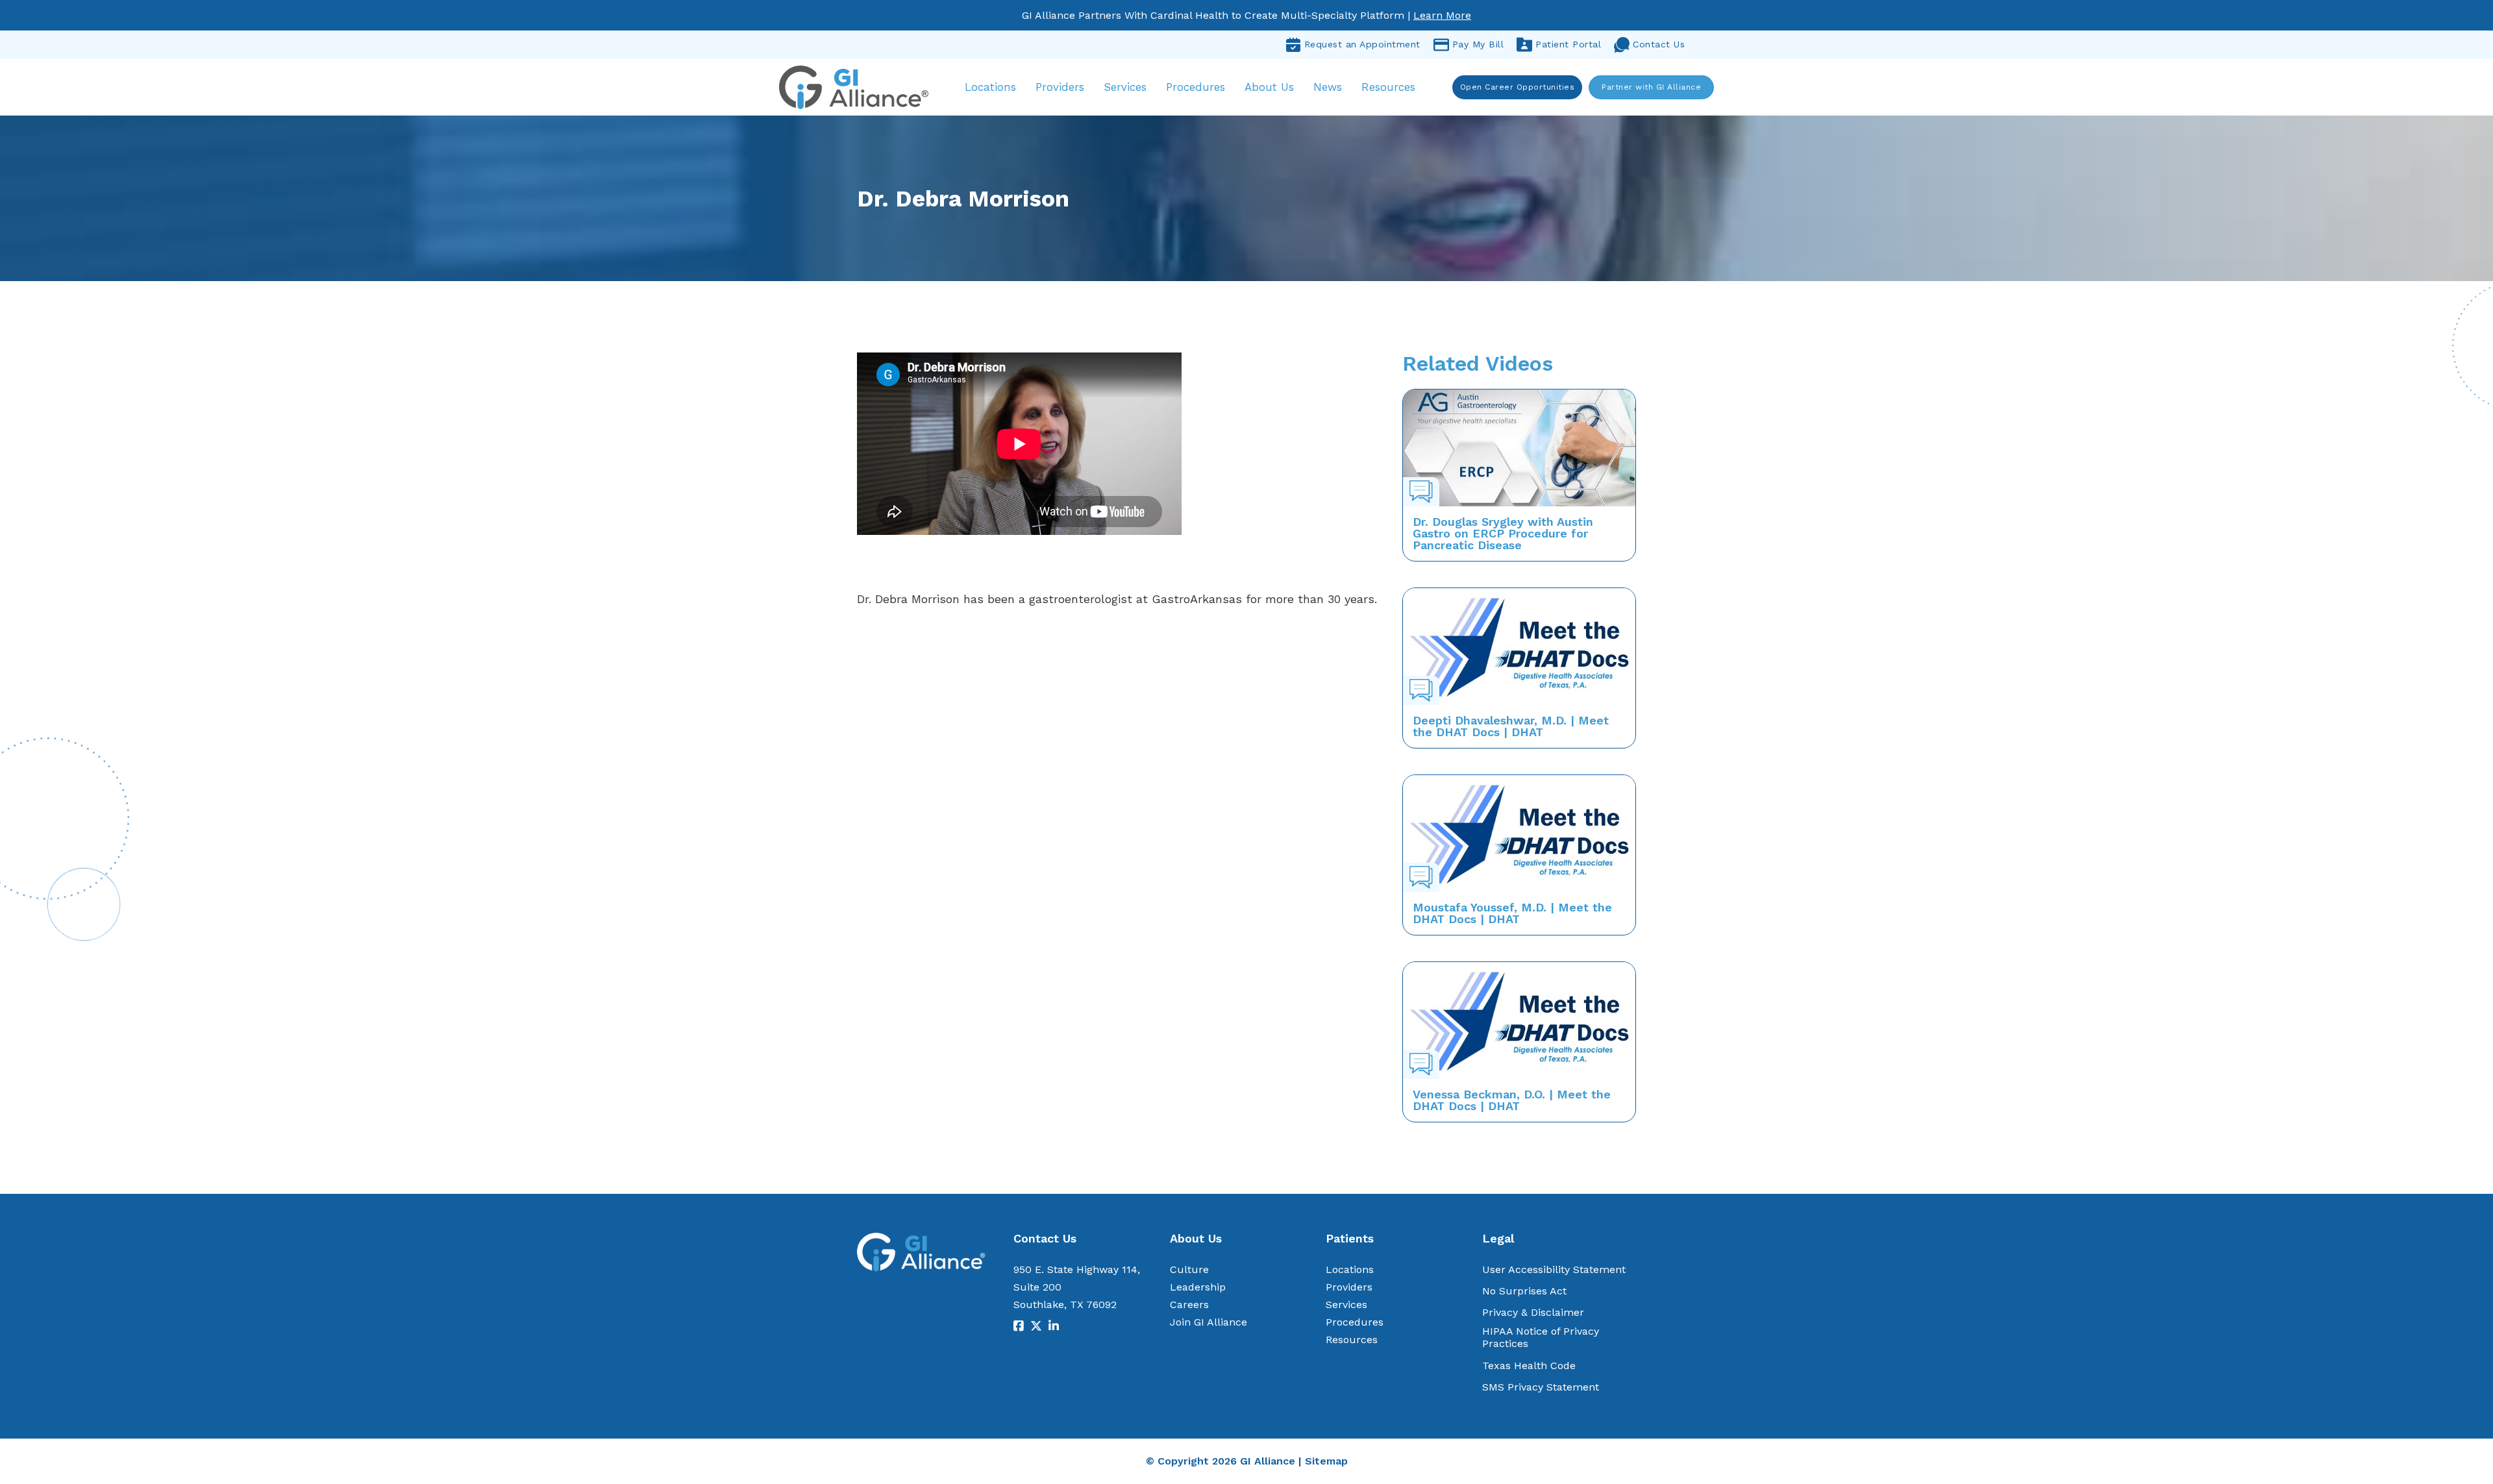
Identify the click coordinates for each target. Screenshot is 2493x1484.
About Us (1269, 87)
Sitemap (1326, 1461)
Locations (990, 87)
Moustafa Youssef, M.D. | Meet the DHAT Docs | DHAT (1512, 913)
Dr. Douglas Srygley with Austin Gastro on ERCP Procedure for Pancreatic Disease (1503, 533)
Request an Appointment (1362, 44)
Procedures (1196, 87)
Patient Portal (1568, 44)
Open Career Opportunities (1518, 87)
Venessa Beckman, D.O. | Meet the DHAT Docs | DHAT (1512, 1100)
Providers (1060, 87)
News (1328, 87)
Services (1125, 87)
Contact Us (1659, 44)
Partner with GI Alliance (1651, 87)
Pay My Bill (1478, 44)
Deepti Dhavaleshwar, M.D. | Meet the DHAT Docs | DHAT (1511, 726)
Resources (1388, 87)
